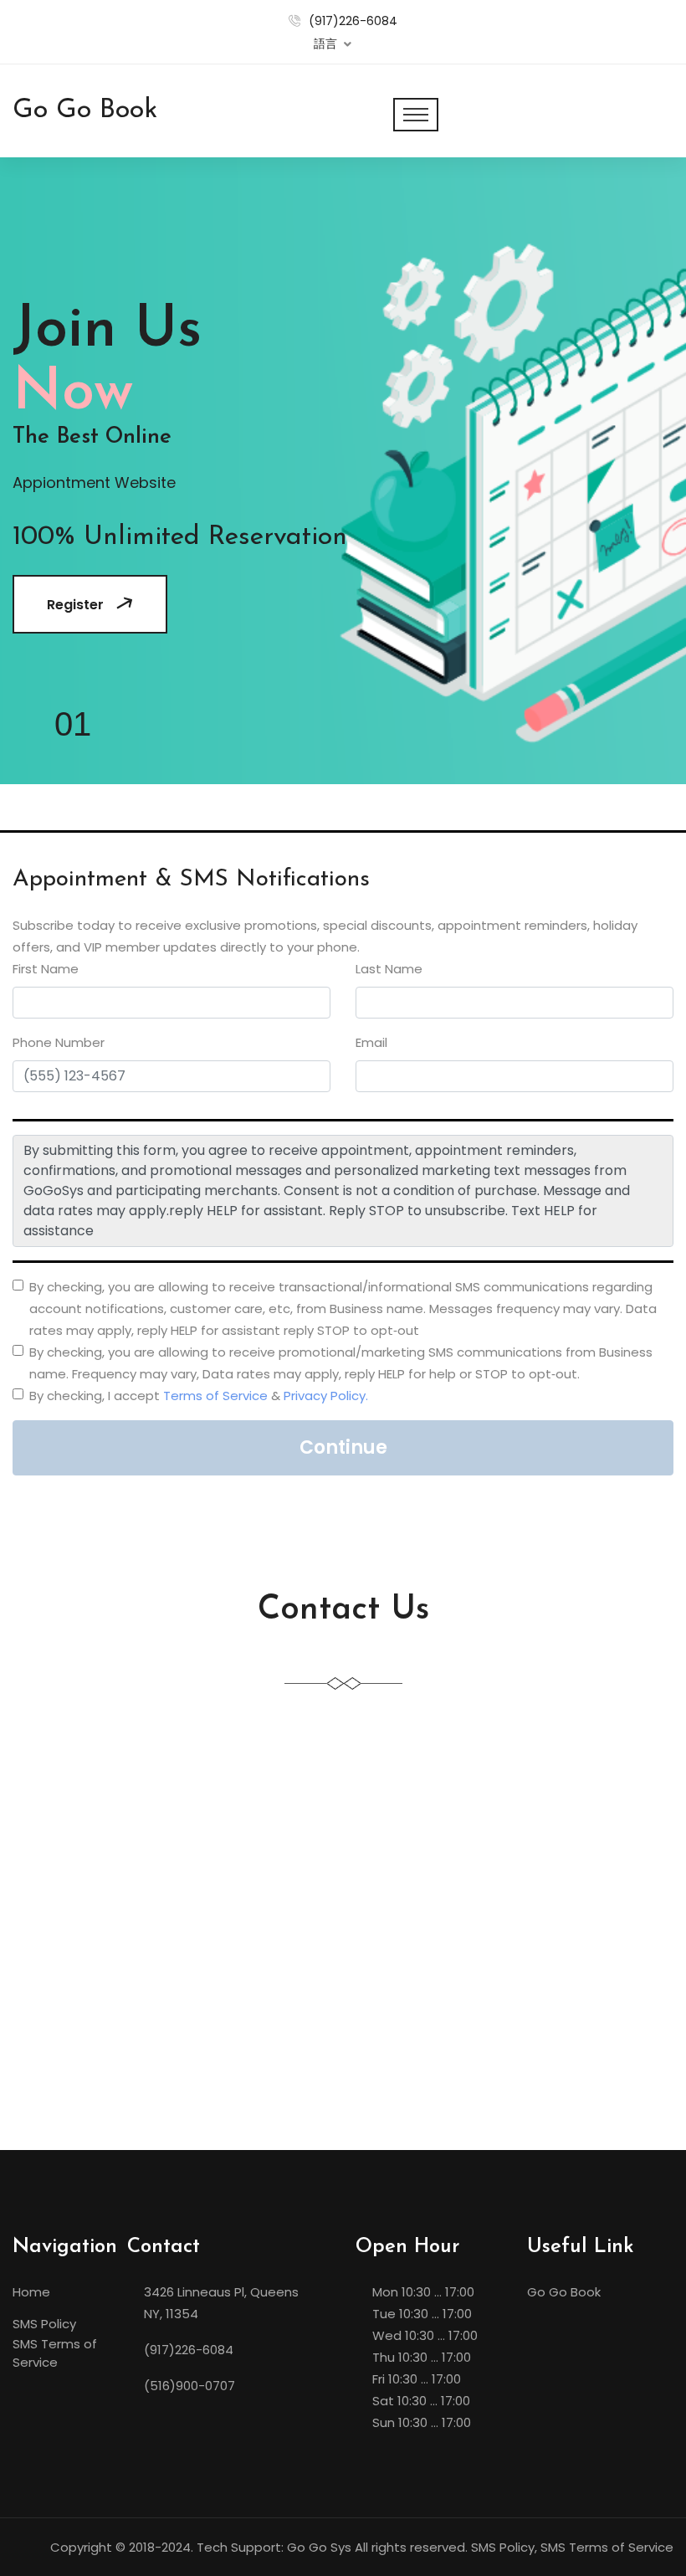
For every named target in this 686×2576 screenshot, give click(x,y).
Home (31, 2292)
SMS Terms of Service (55, 2353)
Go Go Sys (319, 2547)
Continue (343, 1447)
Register (75, 605)
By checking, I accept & (199, 1396)
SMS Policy (44, 2324)
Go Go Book (564, 2292)
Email (371, 1042)
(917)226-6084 (353, 21)
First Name (46, 969)
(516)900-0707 (189, 2386)
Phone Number (59, 1042)
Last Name (389, 969)
